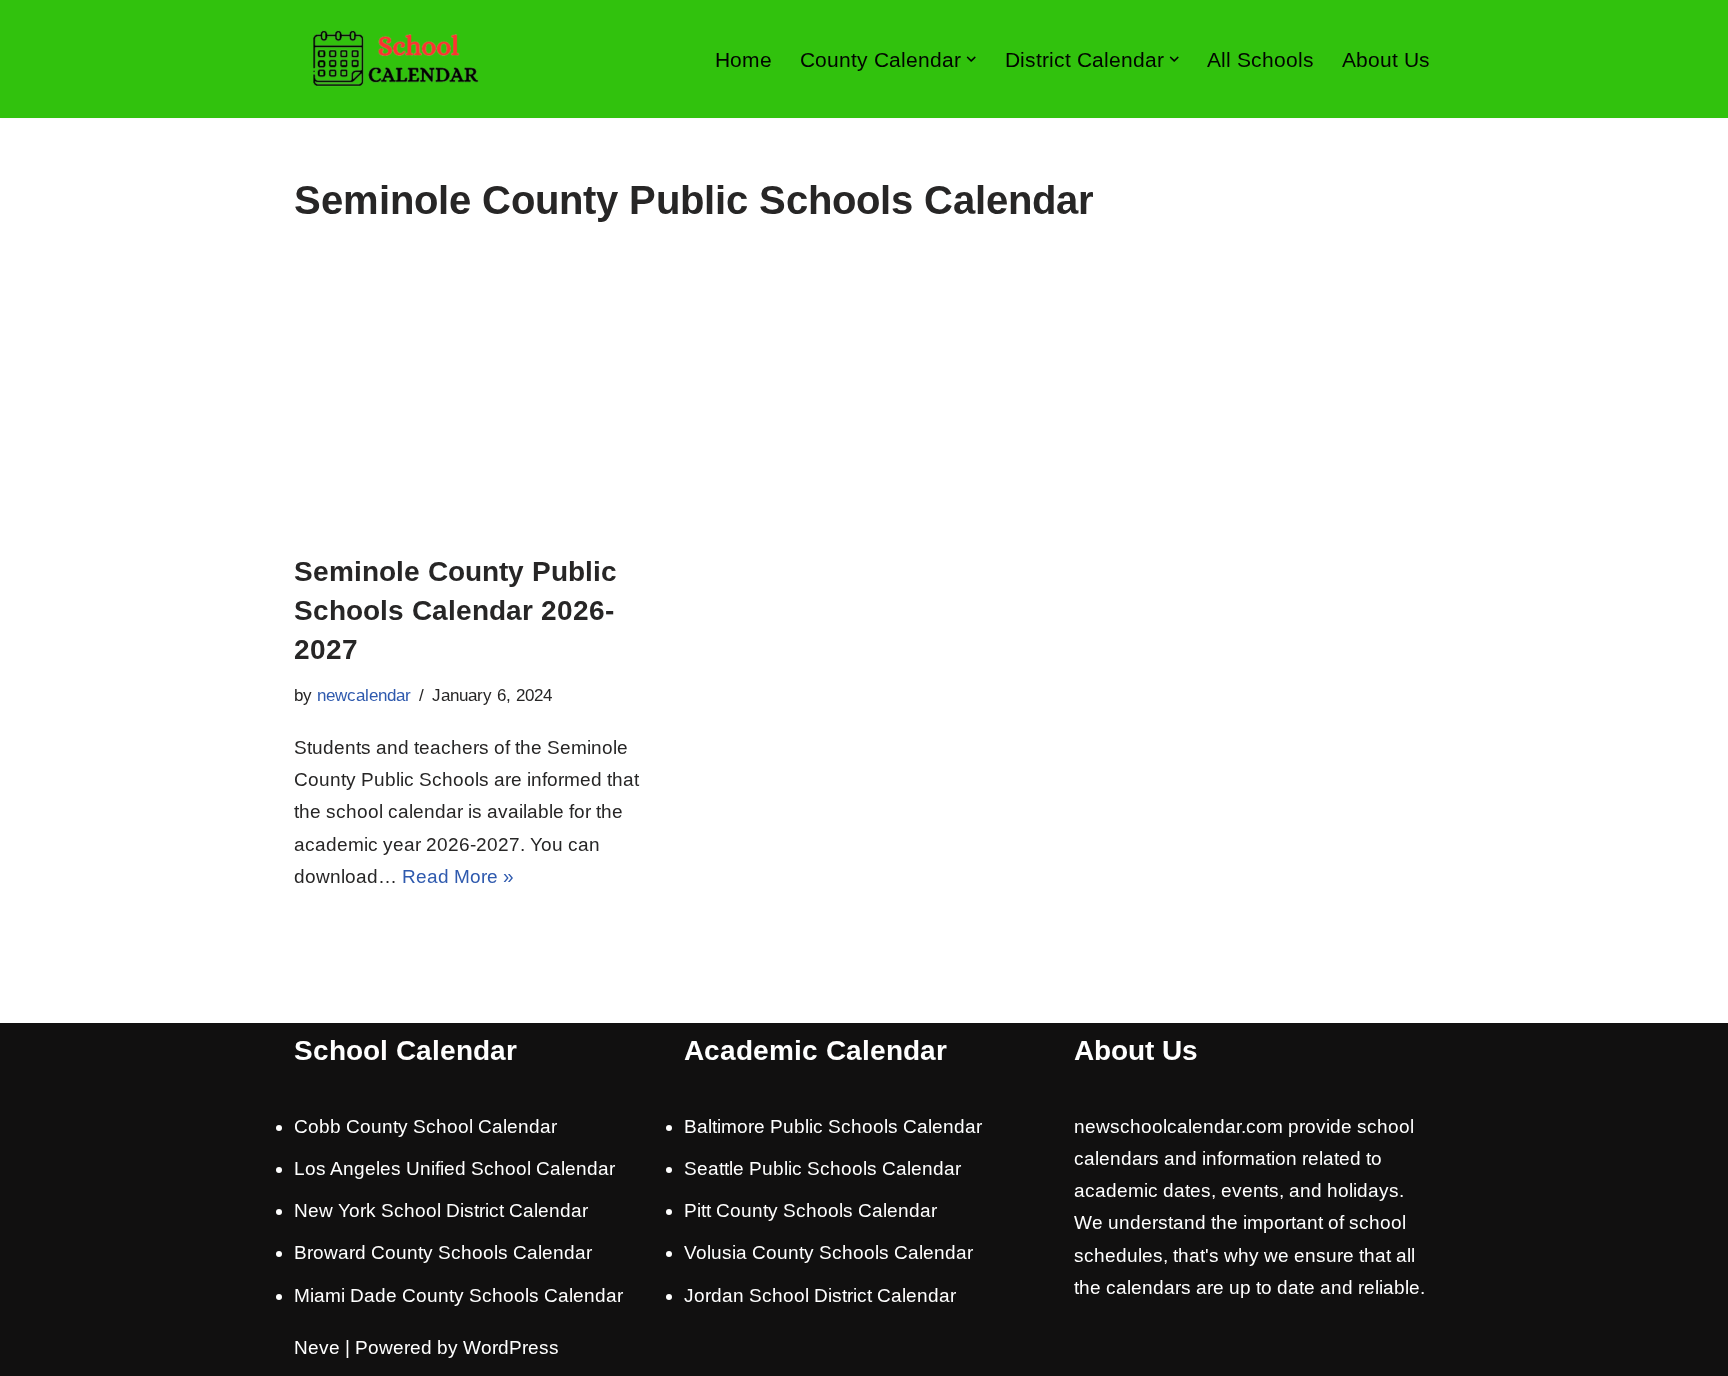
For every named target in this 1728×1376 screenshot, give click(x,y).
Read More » (458, 876)
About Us (1386, 59)
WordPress (511, 1347)
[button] (971, 59)
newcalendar (364, 695)
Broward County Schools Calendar (443, 1252)
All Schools (1260, 59)
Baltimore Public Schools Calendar (833, 1126)
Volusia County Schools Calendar (828, 1252)
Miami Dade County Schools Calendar (458, 1295)
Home (743, 59)
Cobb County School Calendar (425, 1126)
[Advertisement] (864, 402)
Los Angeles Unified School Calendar (454, 1168)
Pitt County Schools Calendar (810, 1210)
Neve (317, 1347)
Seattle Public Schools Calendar (822, 1168)
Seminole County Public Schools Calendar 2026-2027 (455, 610)
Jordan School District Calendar (820, 1295)
